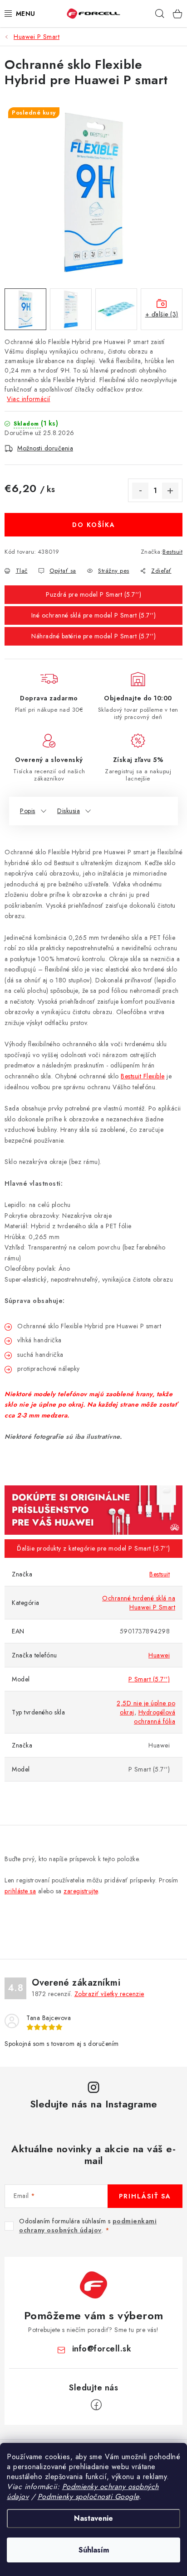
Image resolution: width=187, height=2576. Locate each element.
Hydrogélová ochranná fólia (155, 1717)
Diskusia (69, 811)
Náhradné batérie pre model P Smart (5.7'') (93, 636)
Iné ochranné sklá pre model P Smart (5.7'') (94, 615)
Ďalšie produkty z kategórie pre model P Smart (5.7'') (93, 1548)
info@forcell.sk (102, 2349)
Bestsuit (172, 552)
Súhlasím (94, 2550)
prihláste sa (20, 1891)
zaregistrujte (81, 1891)
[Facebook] (96, 2405)
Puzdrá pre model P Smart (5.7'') (93, 594)
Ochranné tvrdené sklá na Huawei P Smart (139, 1603)
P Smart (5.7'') (149, 1679)
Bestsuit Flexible (143, 1076)
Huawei (159, 1655)
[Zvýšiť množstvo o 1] (170, 491)
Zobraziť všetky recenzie (109, 1994)
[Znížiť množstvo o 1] (140, 491)
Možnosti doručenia (45, 448)
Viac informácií (29, 399)
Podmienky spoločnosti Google (88, 2497)
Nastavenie (93, 2518)
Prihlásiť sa (145, 2196)
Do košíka (94, 525)
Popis (28, 811)
